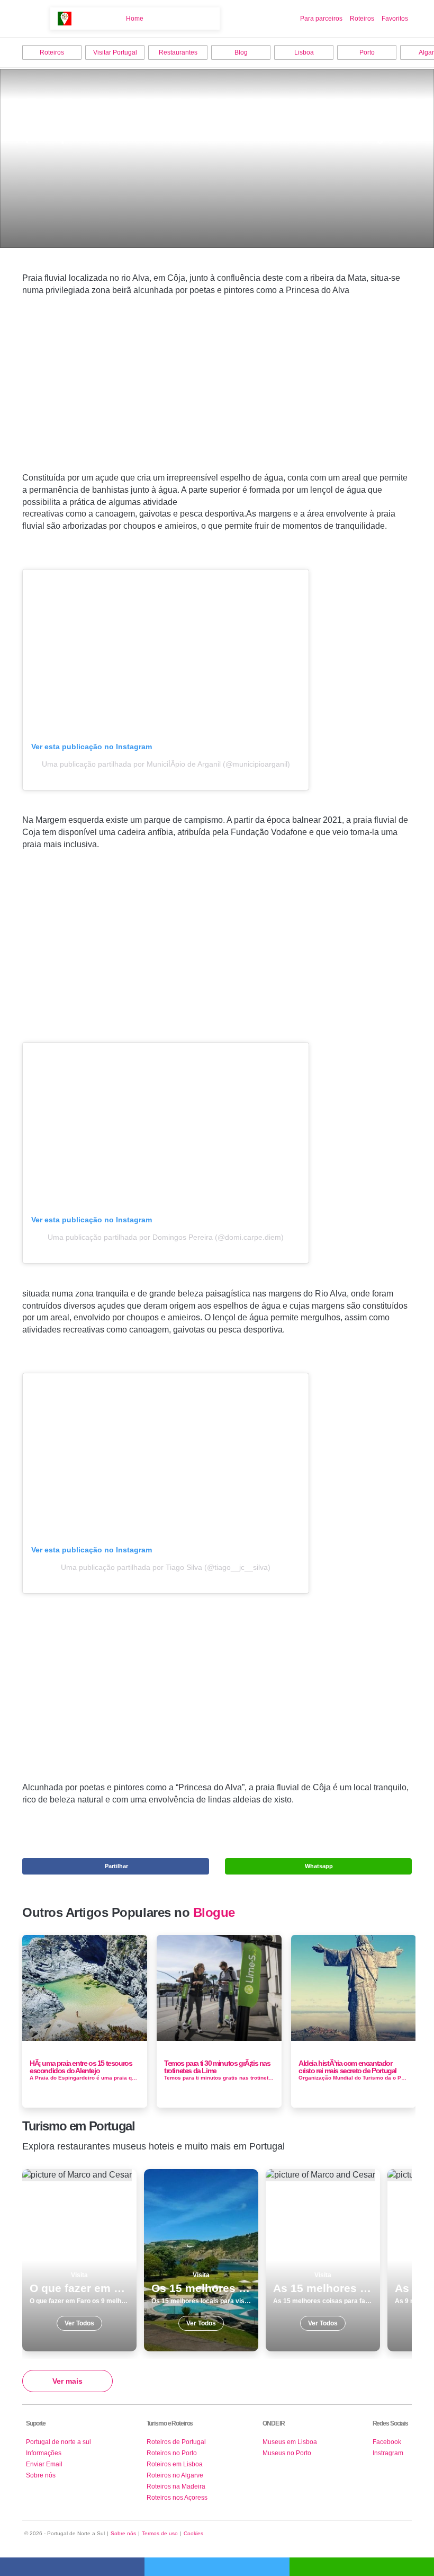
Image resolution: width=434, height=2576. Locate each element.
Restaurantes (178, 52)
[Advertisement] (217, 401)
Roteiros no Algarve (175, 2475)
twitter (217, 2567)
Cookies (193, 2533)
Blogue (214, 1913)
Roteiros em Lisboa (175, 2464)
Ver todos (79, 2260)
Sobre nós (41, 2475)
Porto (367, 52)
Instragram (388, 2453)
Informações (44, 2453)
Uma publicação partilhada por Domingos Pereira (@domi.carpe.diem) (166, 1237)
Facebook (387, 2442)
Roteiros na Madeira (176, 2486)
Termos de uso (160, 2533)
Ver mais (67, 2381)
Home (135, 19)
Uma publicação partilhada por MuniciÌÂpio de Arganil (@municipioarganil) (166, 764)
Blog (241, 52)
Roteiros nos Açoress (177, 2498)
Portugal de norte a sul (58, 2442)
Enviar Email (44, 2464)
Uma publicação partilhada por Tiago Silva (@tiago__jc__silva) (166, 1567)
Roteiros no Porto (172, 2453)
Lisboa (304, 52)
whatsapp (362, 2567)
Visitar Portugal (115, 52)
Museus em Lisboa (290, 2442)
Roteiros (362, 19)
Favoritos (395, 19)
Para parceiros (321, 19)
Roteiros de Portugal (176, 2442)
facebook (72, 2567)
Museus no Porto (287, 2453)
